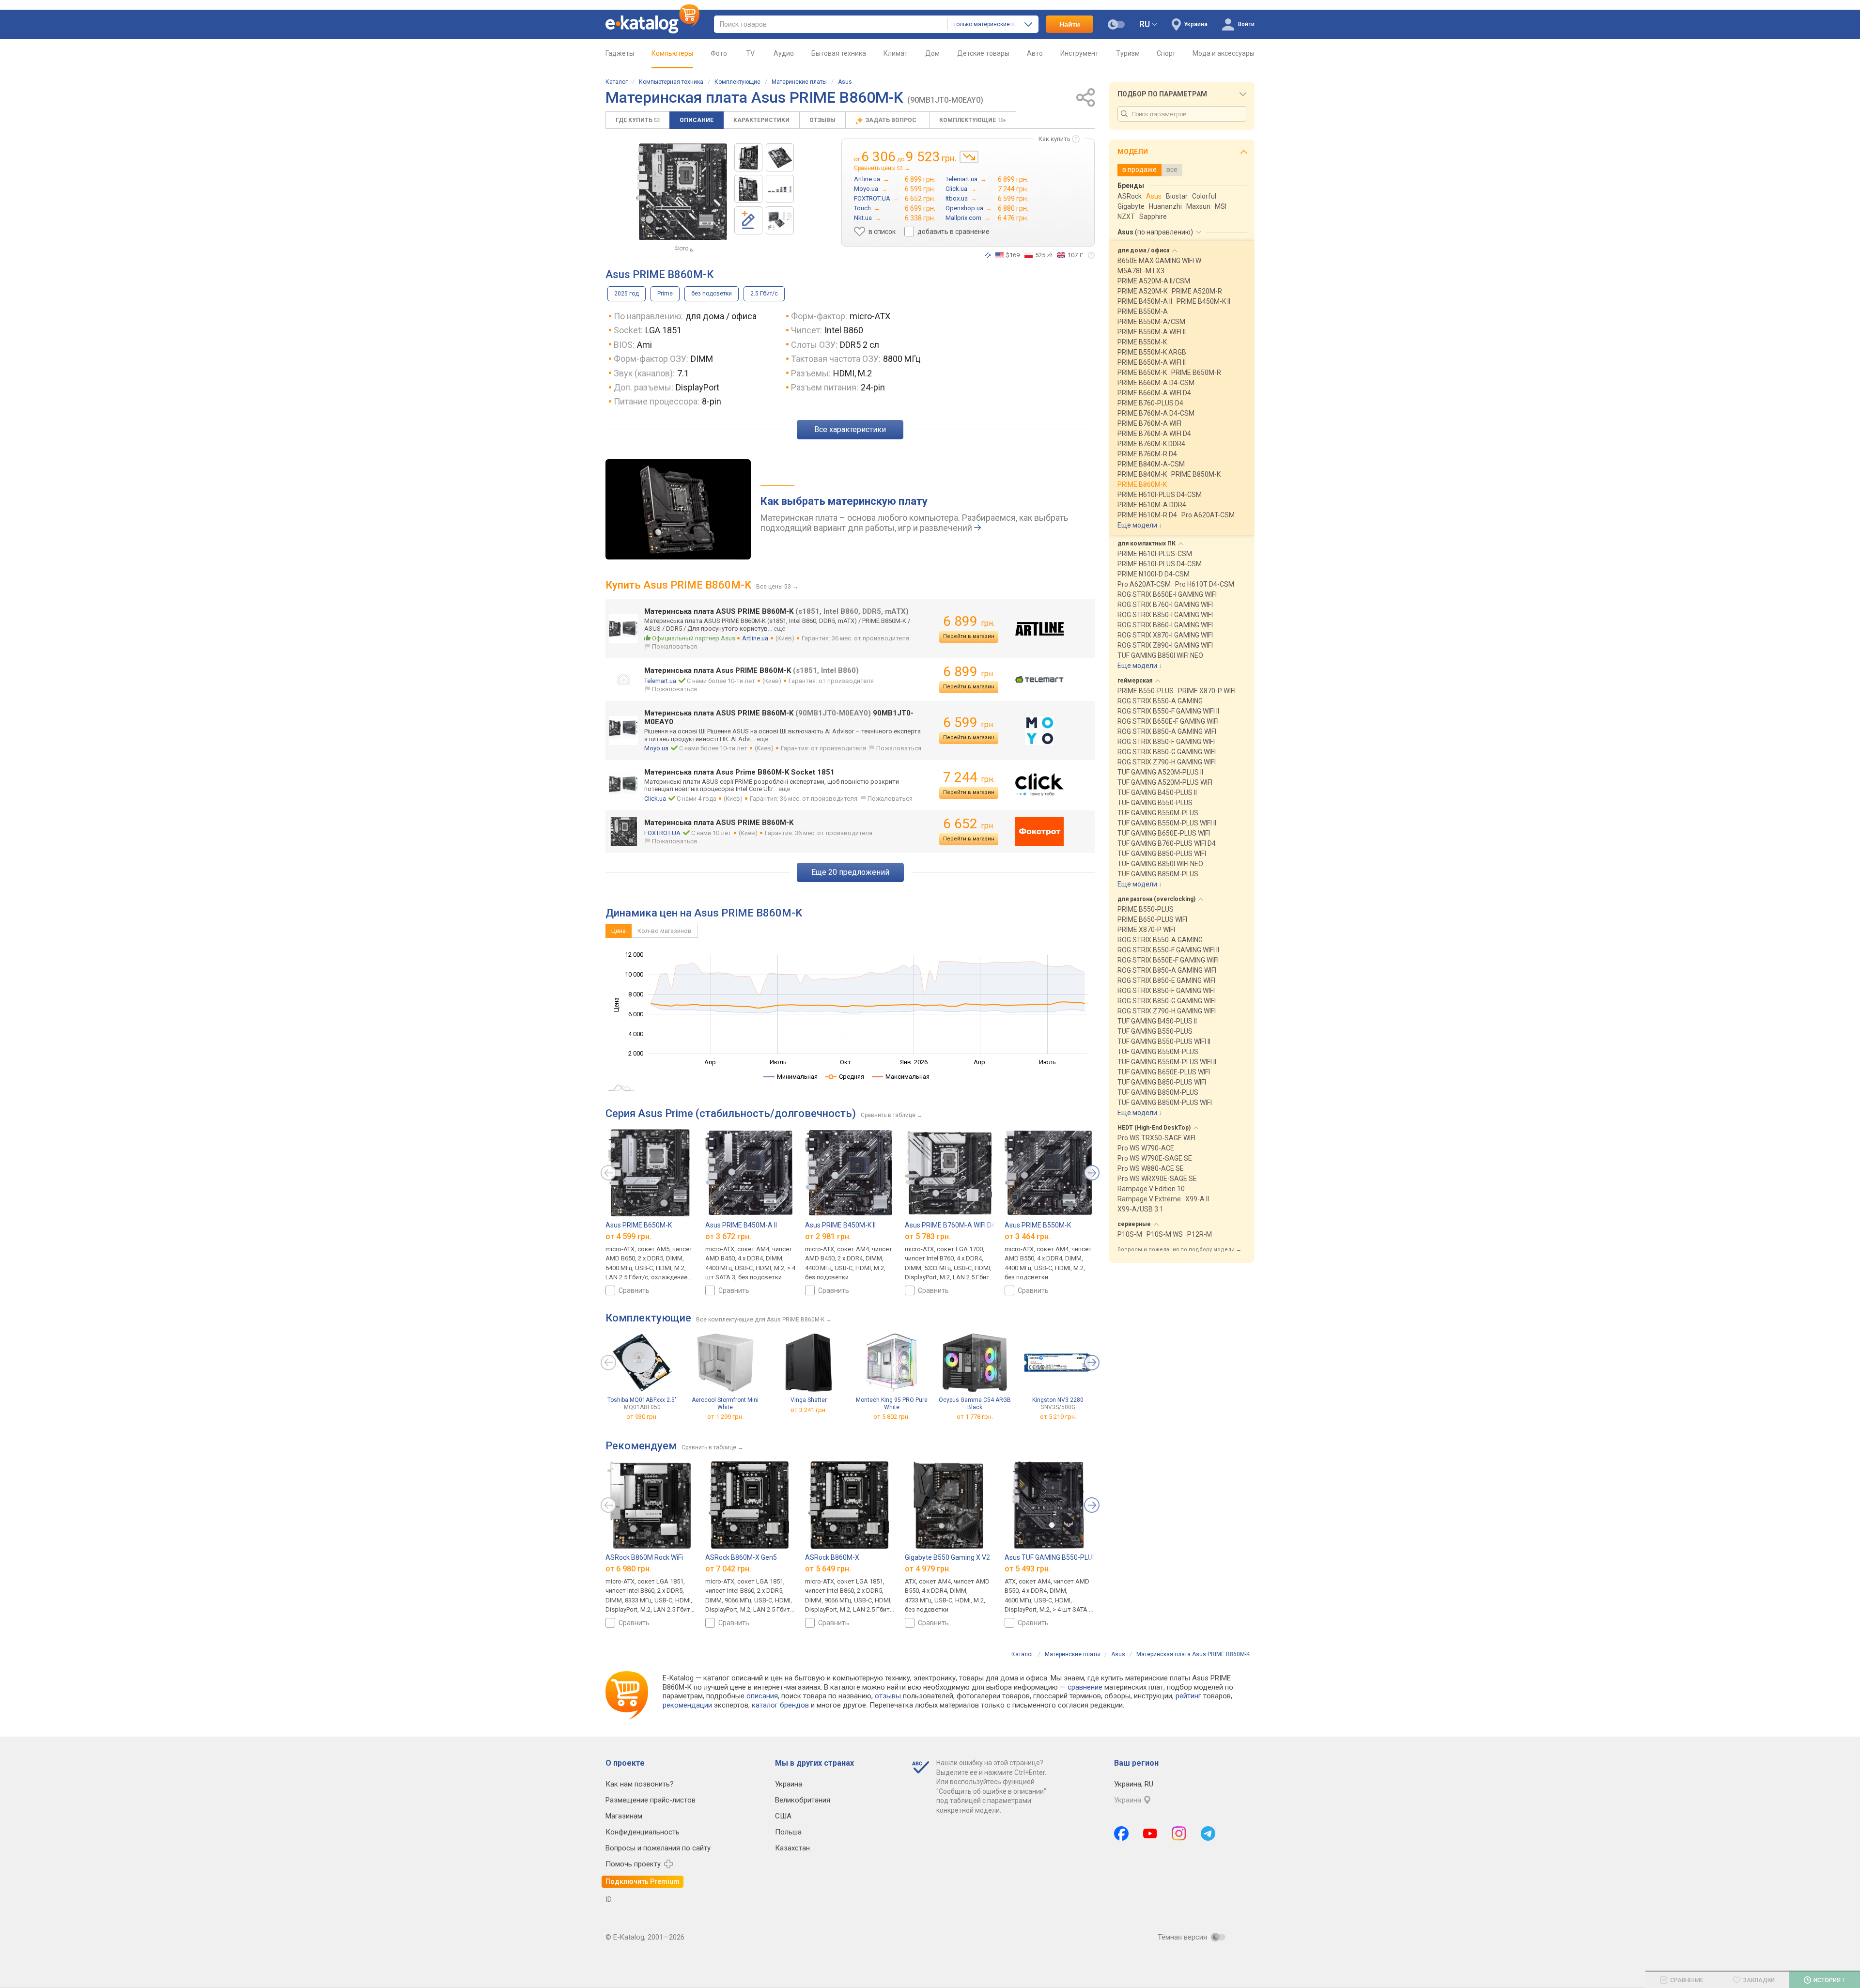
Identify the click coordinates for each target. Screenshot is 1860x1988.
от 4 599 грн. (628, 1236)
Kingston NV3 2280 (1058, 1404)
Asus (845, 82)
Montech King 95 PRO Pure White (892, 1404)
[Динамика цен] (969, 157)
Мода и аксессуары (1224, 53)
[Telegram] (1208, 1833)
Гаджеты (620, 53)
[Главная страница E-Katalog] (652, 24)
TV (750, 53)
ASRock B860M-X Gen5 (741, 1557)
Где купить (638, 120)
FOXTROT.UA (662, 833)
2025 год (627, 294)
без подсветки (712, 294)
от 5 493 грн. (1028, 1569)
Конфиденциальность (643, 1832)
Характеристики (761, 120)
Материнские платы (799, 82)
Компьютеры (672, 53)
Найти (1070, 24)
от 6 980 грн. (628, 1569)
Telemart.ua (660, 681)
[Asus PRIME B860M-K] (748, 157)
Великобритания (803, 1800)
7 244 (969, 777)
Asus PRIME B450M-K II (840, 1225)
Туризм (1128, 53)
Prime (665, 294)
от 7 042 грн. (728, 1569)
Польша (788, 1832)
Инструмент (1079, 53)
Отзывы (822, 120)
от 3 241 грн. (809, 1410)
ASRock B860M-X (832, 1557)
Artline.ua (755, 638)
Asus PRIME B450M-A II (741, 1225)
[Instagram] (1179, 1833)
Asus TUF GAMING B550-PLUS (1051, 1557)
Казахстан (792, 1848)
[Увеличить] (682, 192)
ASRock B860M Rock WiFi (644, 1557)
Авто (1035, 53)
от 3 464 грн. (1028, 1236)
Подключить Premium (643, 1881)
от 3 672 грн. (728, 1236)
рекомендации (687, 1705)
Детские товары (983, 53)
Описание (697, 120)
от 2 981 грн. (828, 1236)
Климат (896, 53)
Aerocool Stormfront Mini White (725, 1404)
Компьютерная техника (671, 82)
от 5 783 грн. (928, 1236)
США (783, 1816)
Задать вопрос (892, 120)
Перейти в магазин (969, 636)
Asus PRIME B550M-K (1038, 1225)
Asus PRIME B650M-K (639, 1225)
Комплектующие (737, 82)
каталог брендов (780, 1705)
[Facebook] (1121, 1833)
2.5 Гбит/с (764, 294)
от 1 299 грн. (725, 1417)
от (642, 1417)
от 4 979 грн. (928, 1569)
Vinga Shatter (809, 1400)
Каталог (617, 82)
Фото (719, 53)
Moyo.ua (656, 748)
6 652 (969, 824)
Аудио (784, 53)
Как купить (1054, 139)
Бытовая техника (839, 53)
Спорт (1166, 53)
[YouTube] (1150, 1833)
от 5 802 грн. (891, 1417)
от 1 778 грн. (975, 1417)
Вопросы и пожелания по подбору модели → (1179, 1250)
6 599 (969, 722)
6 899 (969, 621)
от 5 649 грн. (828, 1569)
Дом (932, 53)
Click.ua (655, 799)
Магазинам (624, 1816)
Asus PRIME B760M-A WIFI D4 (950, 1225)
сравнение (1085, 1687)
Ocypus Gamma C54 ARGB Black (975, 1404)
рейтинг (1188, 1696)
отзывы (888, 1696)
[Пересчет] (988, 255)
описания (762, 1696)
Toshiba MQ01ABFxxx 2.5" (642, 1404)
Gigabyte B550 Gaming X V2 (947, 1557)
